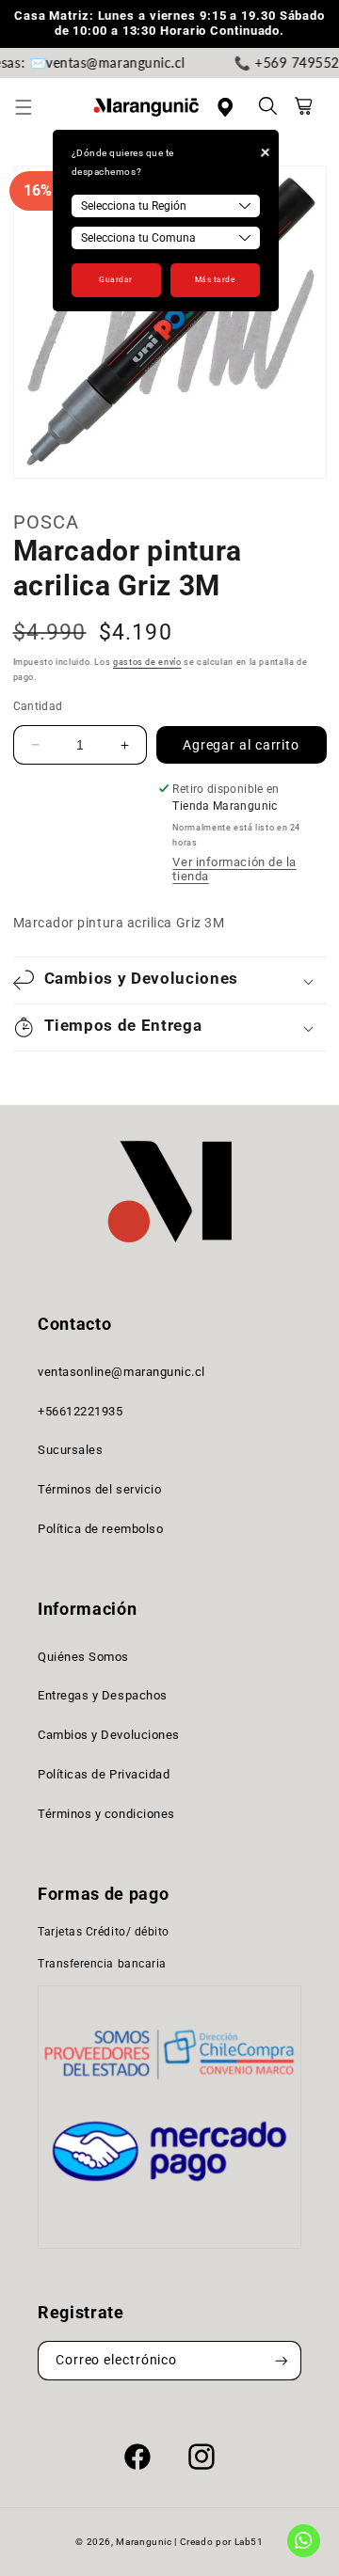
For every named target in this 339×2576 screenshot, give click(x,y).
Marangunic (144, 2542)
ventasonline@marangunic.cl (121, 1372)
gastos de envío (147, 662)
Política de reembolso (100, 1529)
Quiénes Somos (83, 1657)
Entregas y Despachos (103, 1695)
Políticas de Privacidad (104, 1774)
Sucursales (70, 1450)
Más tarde (215, 279)
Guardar (116, 279)
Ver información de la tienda (234, 869)
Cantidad (38, 706)
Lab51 (249, 2542)
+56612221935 (80, 1411)
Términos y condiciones (106, 1814)
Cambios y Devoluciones (109, 1735)
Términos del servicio (99, 1489)
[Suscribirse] (282, 2361)
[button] (34, 107)
